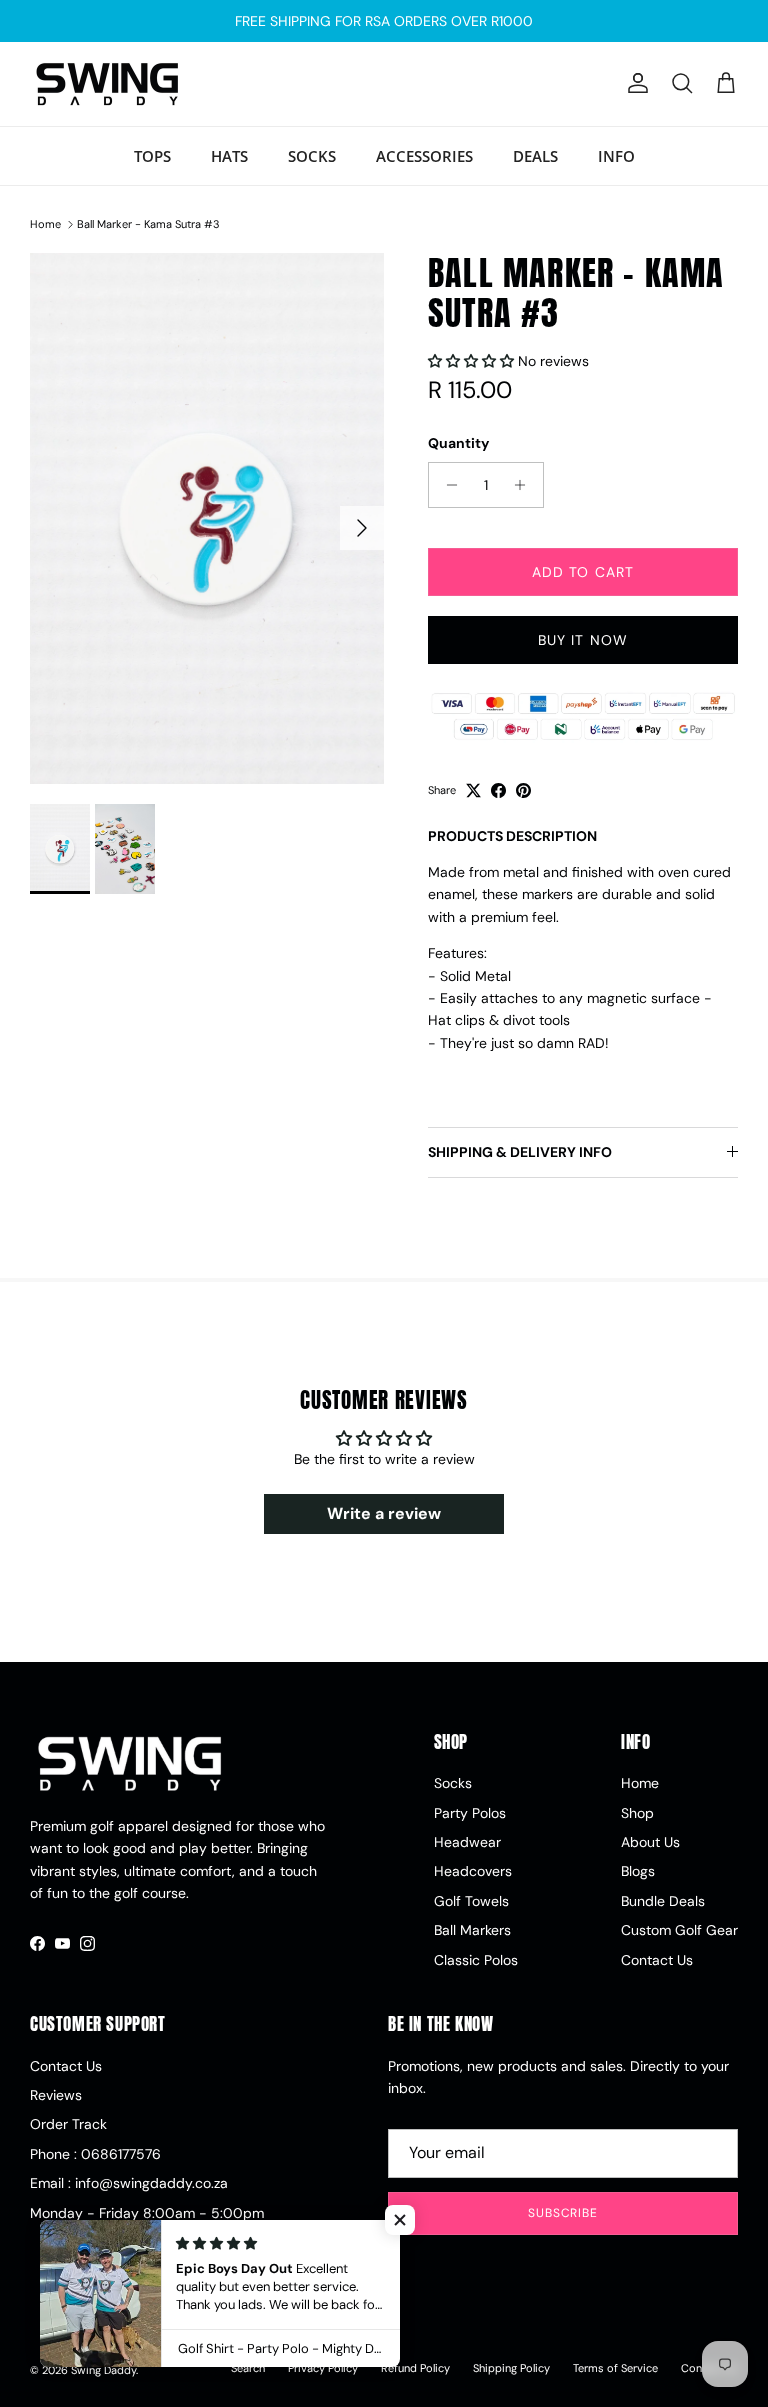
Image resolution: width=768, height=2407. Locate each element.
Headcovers (473, 1871)
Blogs (638, 1871)
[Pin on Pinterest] (523, 790)
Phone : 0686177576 (95, 2154)
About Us (650, 1842)
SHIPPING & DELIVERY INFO (520, 1152)
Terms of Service (615, 2368)
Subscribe (563, 2213)
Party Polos (470, 1813)
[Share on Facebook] (498, 790)
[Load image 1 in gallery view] (207, 518)
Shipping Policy (511, 2368)
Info (616, 156)
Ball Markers (472, 1930)
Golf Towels (471, 1901)
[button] (473, 361)
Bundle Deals (663, 1901)
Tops (152, 156)
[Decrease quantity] (446, 485)
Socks (312, 156)
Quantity (458, 443)
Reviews (56, 2095)
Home (45, 224)
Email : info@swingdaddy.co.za (129, 2183)
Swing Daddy (103, 2370)
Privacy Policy (323, 2368)
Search (248, 2368)
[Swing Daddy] (107, 84)
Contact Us (657, 1960)
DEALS (535, 156)
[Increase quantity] (525, 485)
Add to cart (583, 572)
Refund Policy (415, 2368)
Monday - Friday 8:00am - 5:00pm (147, 2213)
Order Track (68, 2124)
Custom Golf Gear (679, 1930)
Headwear (467, 1842)
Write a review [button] (384, 1513)
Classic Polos (476, 1960)
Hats (229, 156)
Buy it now (583, 640)
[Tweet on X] (473, 790)
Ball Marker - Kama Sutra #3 (148, 224)
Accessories (424, 156)
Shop (637, 1813)
